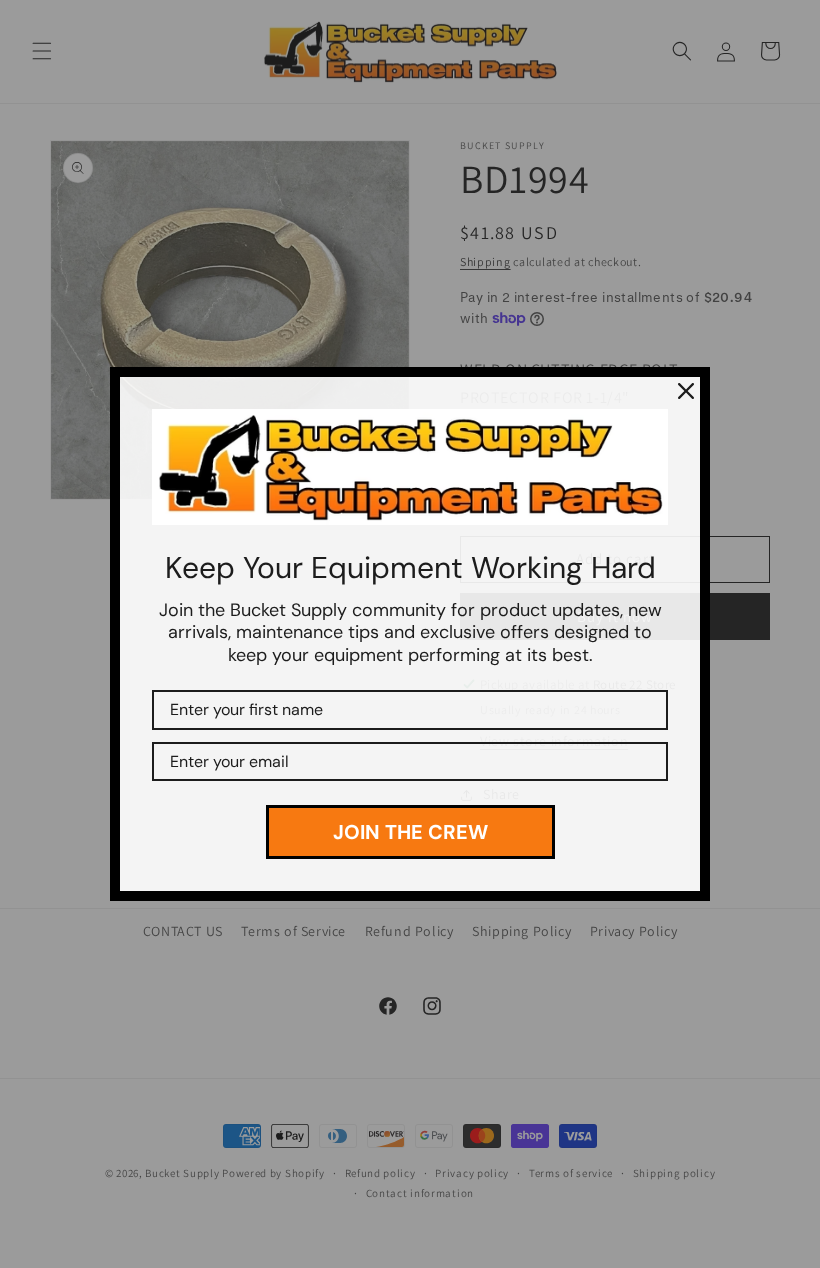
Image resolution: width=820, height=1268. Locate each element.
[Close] (686, 391)
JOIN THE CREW (410, 832)
